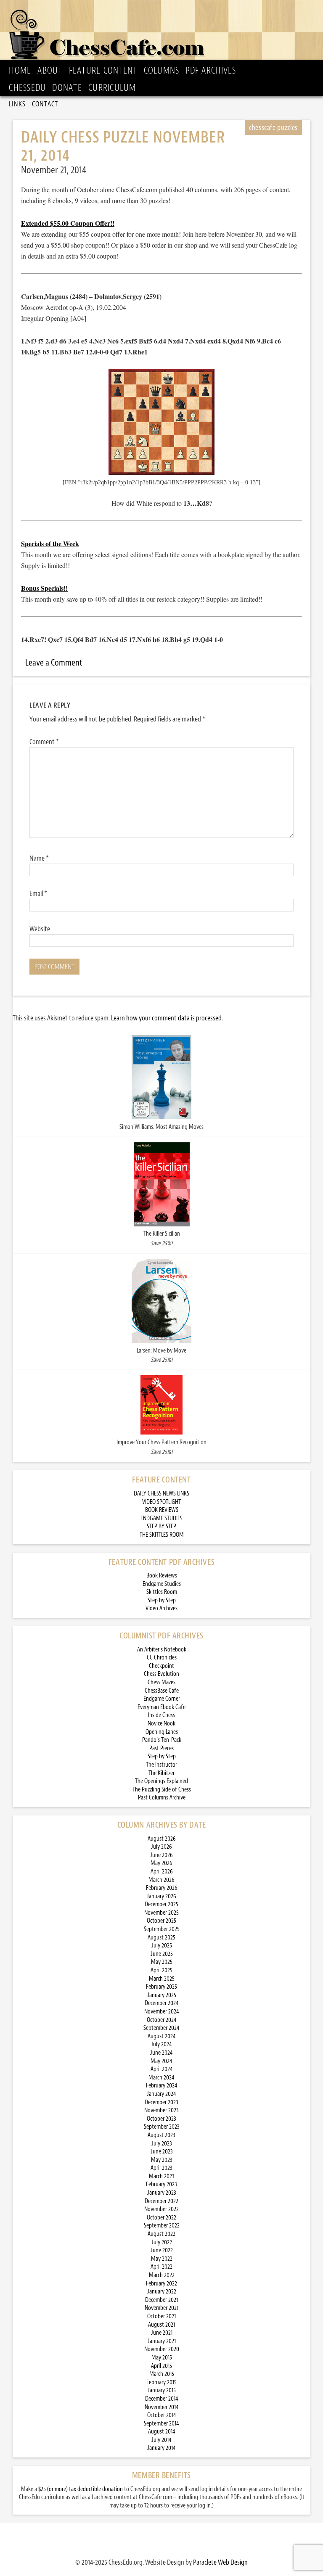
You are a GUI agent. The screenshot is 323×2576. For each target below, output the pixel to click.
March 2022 (162, 2275)
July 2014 (161, 2440)
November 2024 (162, 2012)
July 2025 (162, 1946)
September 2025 (162, 1929)
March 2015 (162, 2374)
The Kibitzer (161, 1773)
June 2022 (162, 2250)
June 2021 (162, 2333)
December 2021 (161, 2300)
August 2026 (162, 1839)
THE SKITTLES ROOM (162, 1535)
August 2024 (162, 2036)
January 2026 (161, 1896)
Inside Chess (161, 1715)
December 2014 (162, 2399)
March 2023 (162, 2176)
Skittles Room (162, 1592)
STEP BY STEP (161, 1526)
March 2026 (161, 1880)
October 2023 (161, 2119)
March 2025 (162, 1979)
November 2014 (162, 2407)
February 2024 (162, 2086)
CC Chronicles (162, 1658)
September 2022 (162, 2226)
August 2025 (161, 1938)
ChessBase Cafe (162, 1691)
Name (39, 858)
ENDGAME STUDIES (161, 1518)
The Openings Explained (161, 1781)
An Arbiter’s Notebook (162, 1650)
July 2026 (161, 1847)
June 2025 (162, 1954)
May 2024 (161, 2061)
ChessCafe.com (164, 32)
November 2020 (162, 2349)
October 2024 (162, 2020)
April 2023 (161, 2168)
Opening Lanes (162, 1732)
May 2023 (162, 2160)
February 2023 (161, 2184)
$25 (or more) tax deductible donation (81, 2489)
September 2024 (161, 2028)
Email (38, 893)
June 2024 (161, 2053)
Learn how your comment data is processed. (167, 1018)
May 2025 (162, 1962)
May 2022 (162, 2259)
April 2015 (161, 2366)
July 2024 (161, 2044)
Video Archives (161, 1608)
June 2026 (161, 1855)
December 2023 (161, 2102)
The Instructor (161, 1765)
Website (40, 929)
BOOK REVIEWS (162, 1510)
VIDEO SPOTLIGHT (161, 1502)
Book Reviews (162, 1576)
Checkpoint (161, 1666)
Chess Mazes (161, 1682)
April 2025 (161, 1970)
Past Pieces (161, 1748)
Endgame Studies (162, 1584)
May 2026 (161, 1863)
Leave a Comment (54, 663)
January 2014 (161, 2448)
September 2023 (162, 2127)
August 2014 (162, 2432)
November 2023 (161, 2110)
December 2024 (162, 2003)
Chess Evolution (161, 1674)
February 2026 (162, 1888)
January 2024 (161, 2094)
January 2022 (162, 2292)
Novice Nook (161, 1724)
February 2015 (161, 2382)
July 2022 (162, 2242)
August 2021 (161, 2325)
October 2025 (161, 1921)
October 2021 (161, 2316)
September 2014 (161, 2424)
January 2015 (162, 2390)
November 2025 (161, 1913)
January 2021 (162, 2341)
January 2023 (162, 2193)
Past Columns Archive (162, 1798)
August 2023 (161, 2135)
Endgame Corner (162, 1699)
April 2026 (162, 1872)
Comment (44, 742)
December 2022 (161, 2201)
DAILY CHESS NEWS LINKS (161, 1494)
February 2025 (161, 1987)
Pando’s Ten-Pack (162, 1740)
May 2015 (162, 2358)
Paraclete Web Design (220, 2562)
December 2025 (161, 1904)
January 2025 (162, 1995)
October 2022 (161, 2218)
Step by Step (162, 1600)
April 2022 (161, 2267)
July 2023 (162, 2144)
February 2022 (161, 2284)
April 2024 (162, 2069)
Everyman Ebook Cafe (161, 1707)
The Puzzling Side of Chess (162, 1790)
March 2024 (161, 2078)
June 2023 (162, 2152)
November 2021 (161, 2308)
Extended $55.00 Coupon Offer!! (68, 223)
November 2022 (161, 2209)
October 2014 (162, 2415)
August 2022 (161, 2234)
